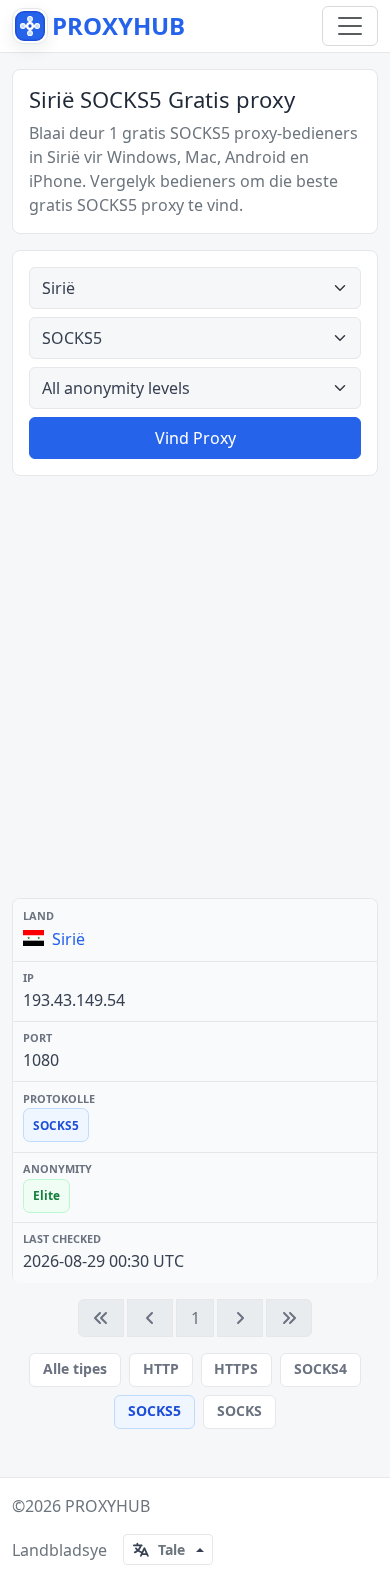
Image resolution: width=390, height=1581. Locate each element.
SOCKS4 (320, 1368)
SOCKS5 (154, 1410)
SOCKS (239, 1410)
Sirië (68, 939)
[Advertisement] (195, 687)
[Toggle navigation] (350, 26)
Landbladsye (59, 1550)
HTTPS (236, 1368)
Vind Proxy (195, 438)
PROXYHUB (107, 1506)
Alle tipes (75, 1368)
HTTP (161, 1368)
